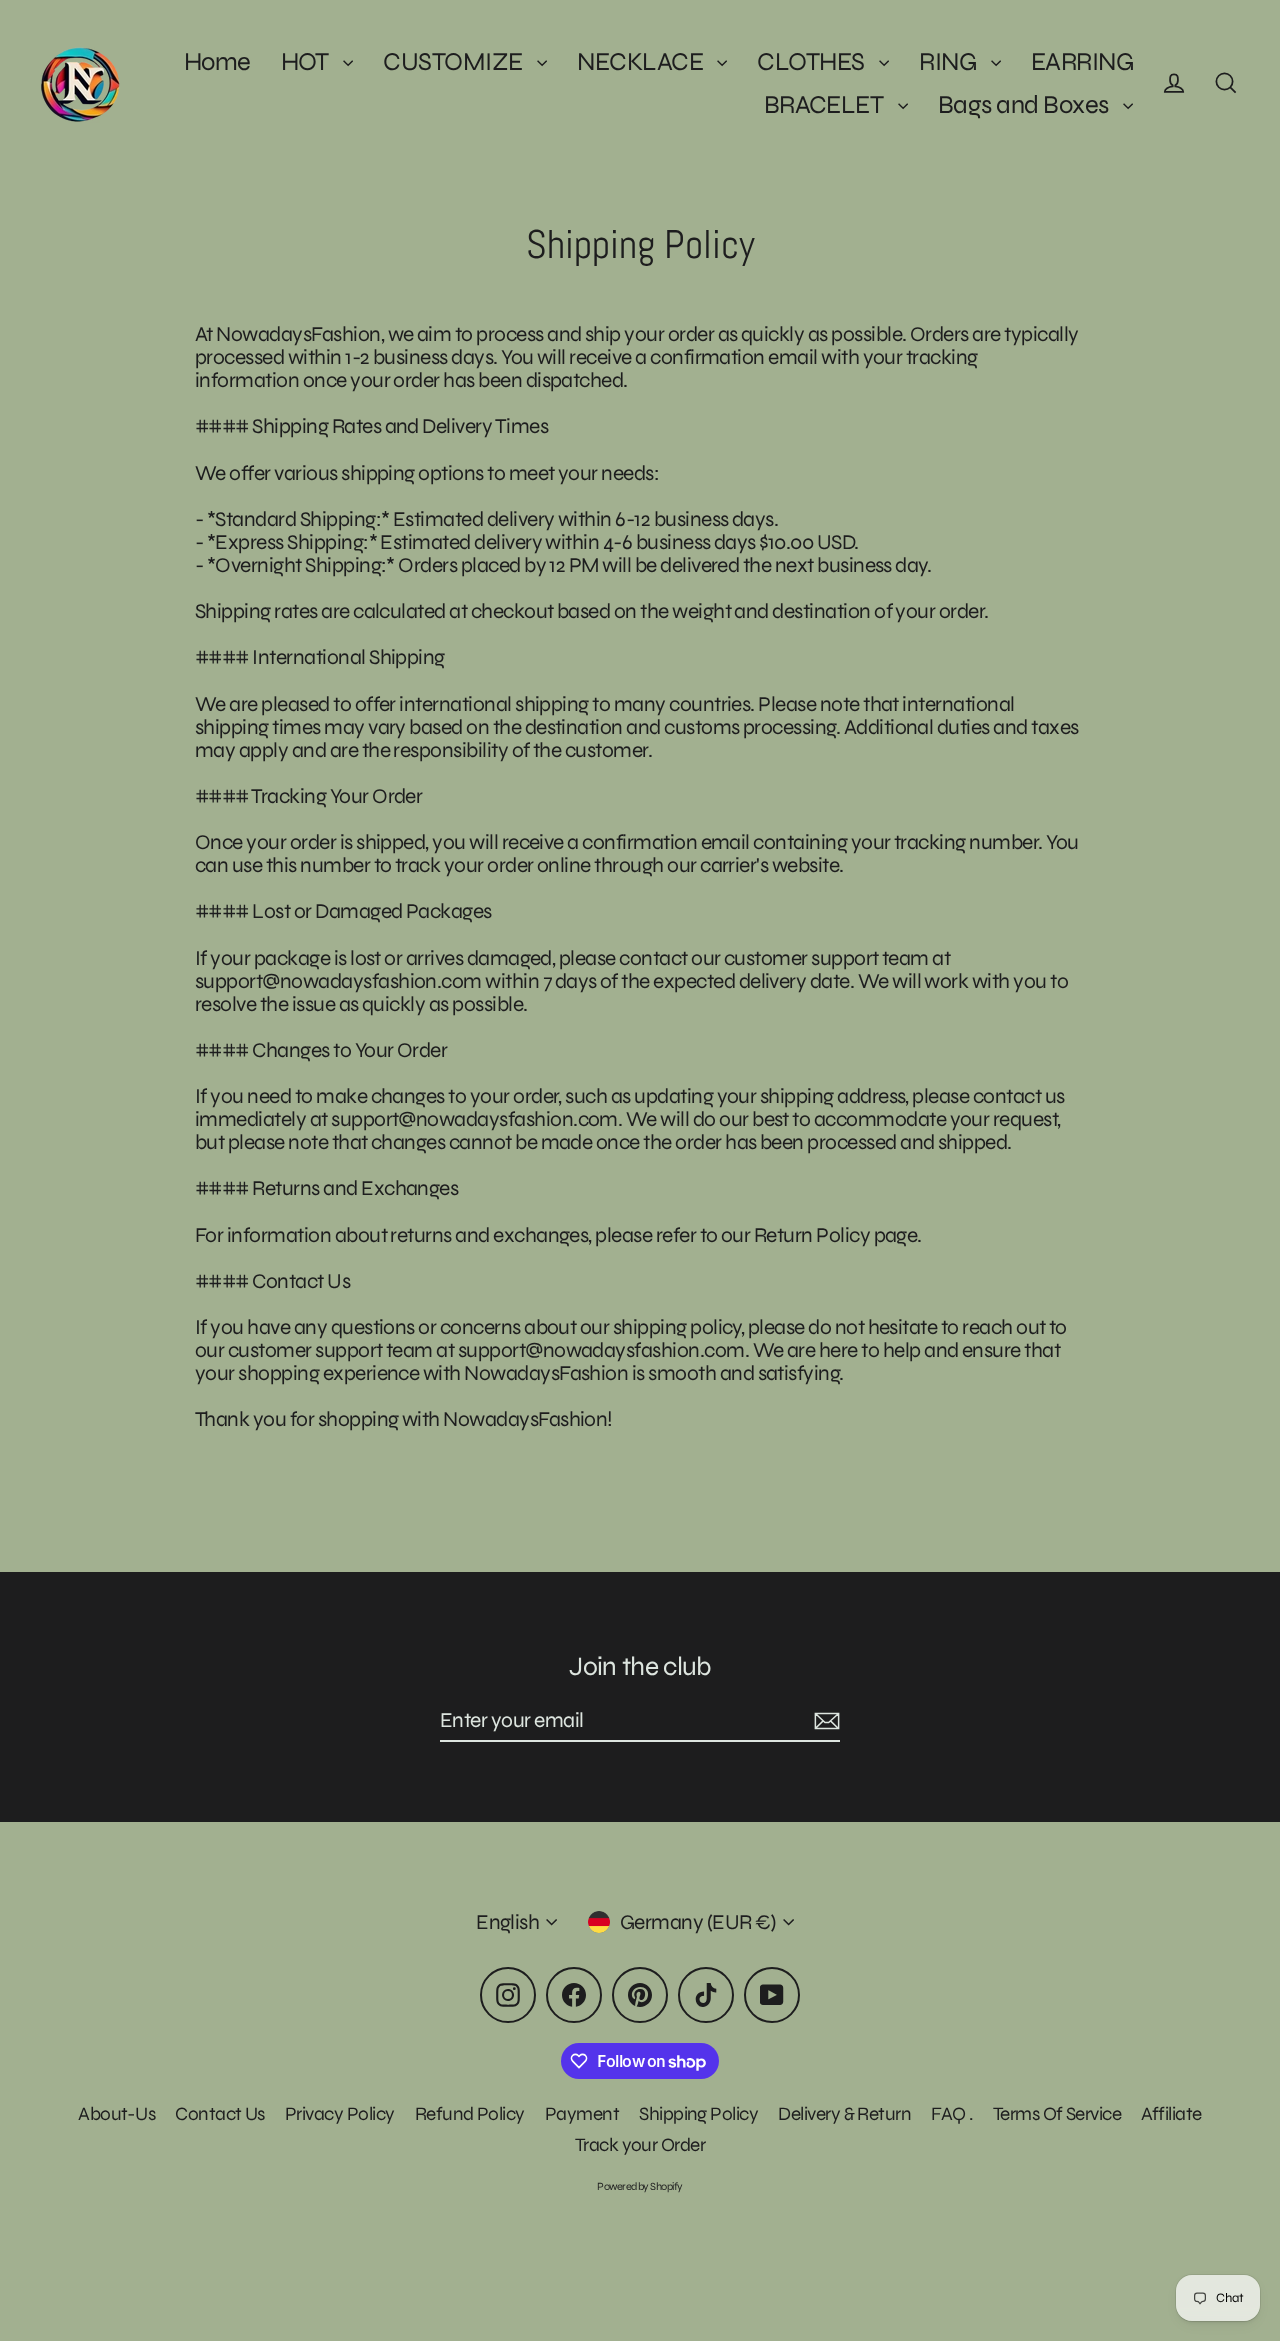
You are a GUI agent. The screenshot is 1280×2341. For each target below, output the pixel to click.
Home (217, 61)
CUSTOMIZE (455, 61)
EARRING (1082, 61)
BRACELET (826, 104)
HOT (307, 61)
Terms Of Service (1057, 2113)
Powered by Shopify (640, 2186)
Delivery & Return (844, 2113)
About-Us (116, 2113)
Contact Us (220, 2113)
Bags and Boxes (1025, 104)
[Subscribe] (824, 1721)
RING (949, 61)
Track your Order (640, 2144)
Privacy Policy (340, 2113)
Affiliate (1171, 2113)
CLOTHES (813, 61)
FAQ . (951, 2113)
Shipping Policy (698, 2113)
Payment (582, 2113)
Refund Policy (470, 2113)
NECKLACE (642, 61)
